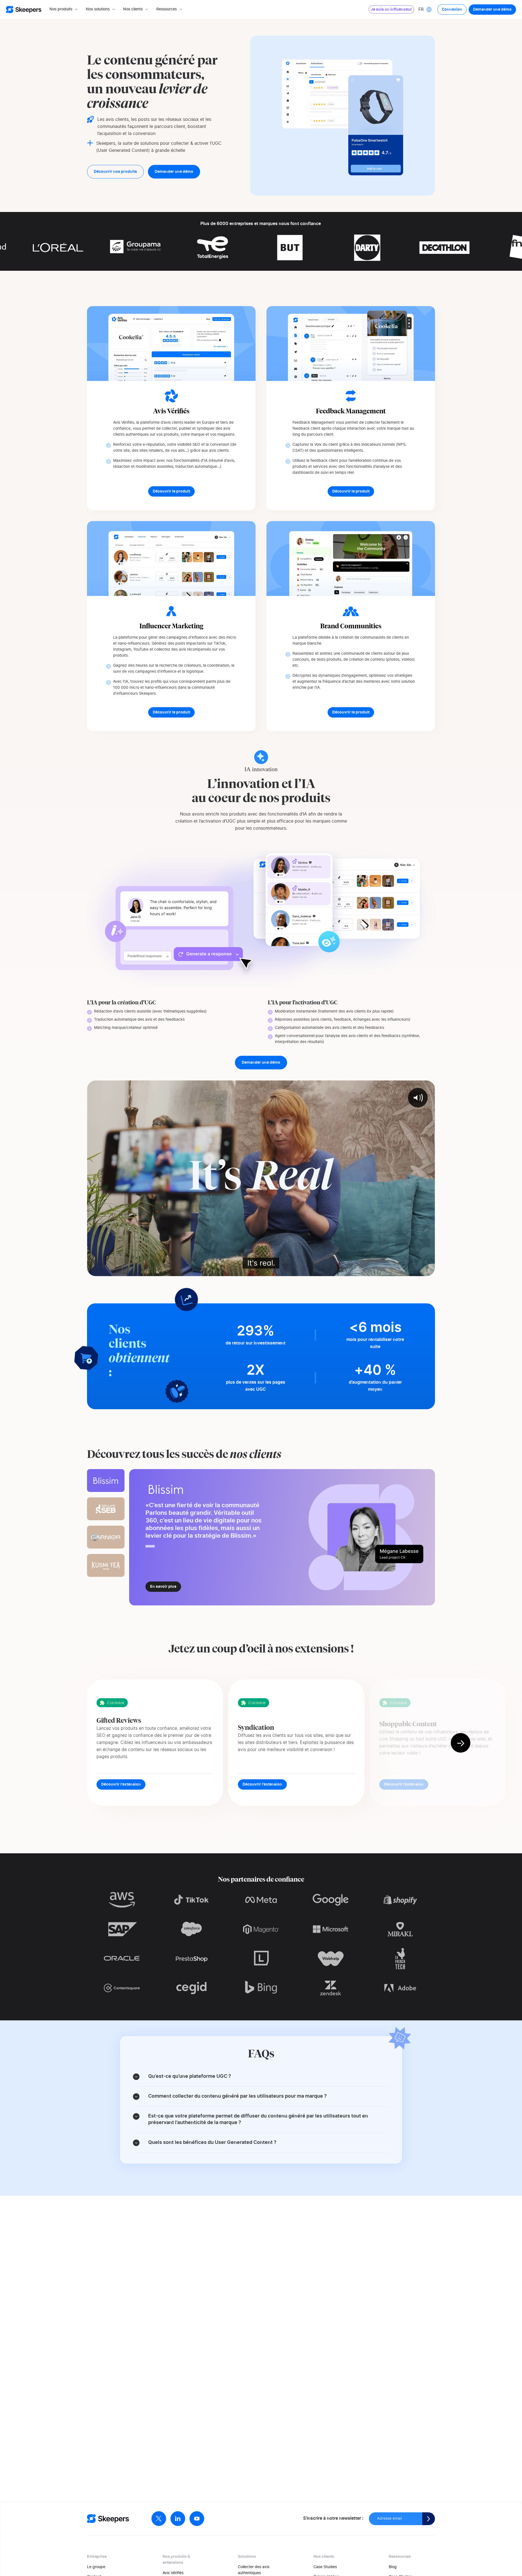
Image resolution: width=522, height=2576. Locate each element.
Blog (393, 2567)
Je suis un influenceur (391, 10)
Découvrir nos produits (115, 172)
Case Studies (325, 2567)
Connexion (452, 10)
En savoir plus (163, 1587)
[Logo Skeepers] (24, 10)
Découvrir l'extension (121, 1784)
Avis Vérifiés (173, 2573)
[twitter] (159, 2519)
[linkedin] (178, 2519)
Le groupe (96, 2567)
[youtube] (197, 2519)
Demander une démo (492, 10)
